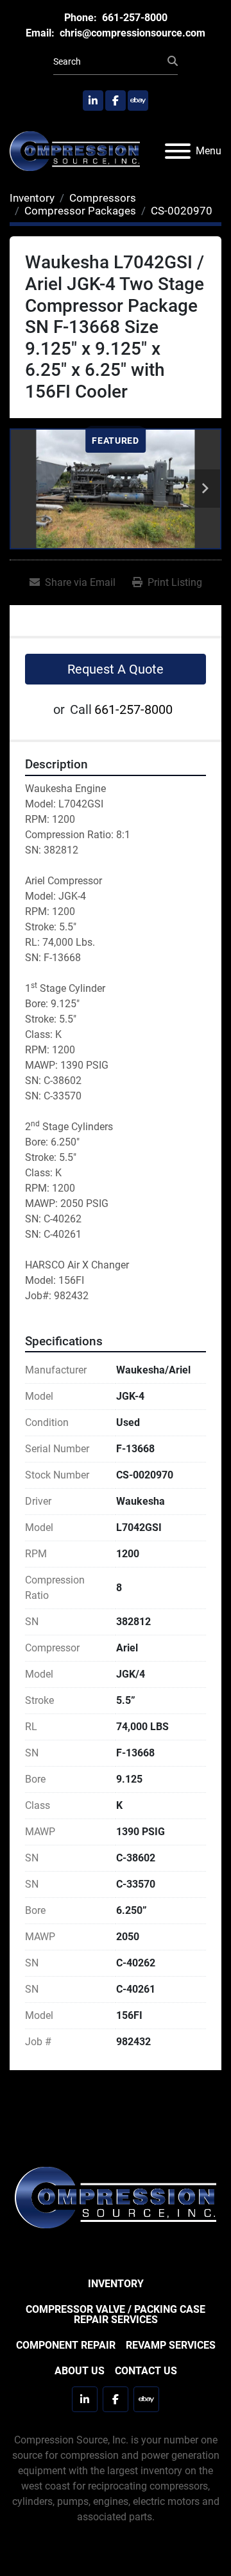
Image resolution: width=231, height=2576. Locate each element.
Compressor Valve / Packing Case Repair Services (116, 2314)
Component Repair (66, 2345)
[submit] (173, 61)
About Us (80, 2371)
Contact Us (146, 2371)
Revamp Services (171, 2345)
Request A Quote (116, 669)
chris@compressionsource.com (131, 33)
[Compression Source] (116, 2197)
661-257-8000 (133, 18)
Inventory (116, 2284)
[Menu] (178, 151)
